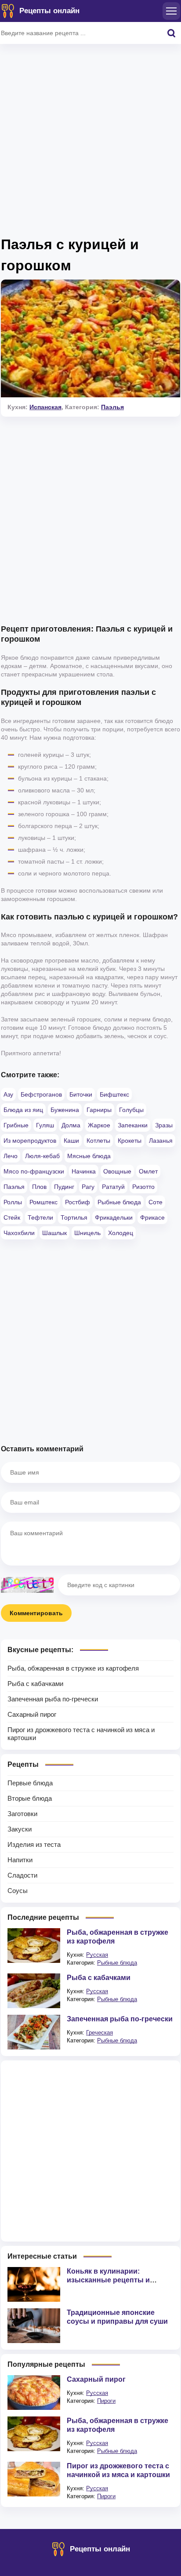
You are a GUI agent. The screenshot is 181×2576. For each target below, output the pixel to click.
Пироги (106, 2401)
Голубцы (131, 1110)
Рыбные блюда (119, 1202)
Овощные (117, 1171)
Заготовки (22, 1814)
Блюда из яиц (23, 1110)
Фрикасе (152, 1217)
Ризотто (143, 1187)
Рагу (88, 1187)
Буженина (65, 1110)
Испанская (45, 407)
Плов (39, 1187)
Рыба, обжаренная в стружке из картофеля (73, 1668)
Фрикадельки (114, 1217)
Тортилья (74, 1217)
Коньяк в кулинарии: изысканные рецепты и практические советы (108, 2280)
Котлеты (98, 1141)
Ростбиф (78, 1202)
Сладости (22, 1875)
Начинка (84, 1171)
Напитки (20, 1860)
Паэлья (112, 407)
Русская (97, 1955)
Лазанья (161, 1141)
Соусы (18, 1891)
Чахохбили (19, 1233)
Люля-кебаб (42, 1156)
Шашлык (54, 1233)
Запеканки (133, 1125)
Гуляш (45, 1125)
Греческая (100, 2033)
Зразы (164, 1125)
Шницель (87, 1233)
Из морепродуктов (30, 1141)
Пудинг (64, 1187)
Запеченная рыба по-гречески (53, 1699)
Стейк (12, 1217)
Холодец (121, 1233)
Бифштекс (114, 1094)
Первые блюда (30, 1783)
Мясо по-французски (34, 1171)
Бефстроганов (41, 1094)
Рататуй (113, 1187)
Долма (71, 1125)
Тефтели (40, 1217)
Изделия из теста (34, 1844)
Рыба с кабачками (35, 1684)
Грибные (16, 1125)
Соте (156, 1202)
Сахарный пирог (32, 1714)
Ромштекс (43, 1202)
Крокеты (130, 1141)
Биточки (81, 1094)
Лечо (11, 1156)
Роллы (13, 1202)
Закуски (20, 1829)
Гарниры (99, 1110)
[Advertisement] (90, 143)
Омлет (148, 1171)
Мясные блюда (89, 1156)
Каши (71, 1141)
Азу (8, 1094)
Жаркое (99, 1125)
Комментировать (36, 1613)
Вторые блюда (30, 1798)
